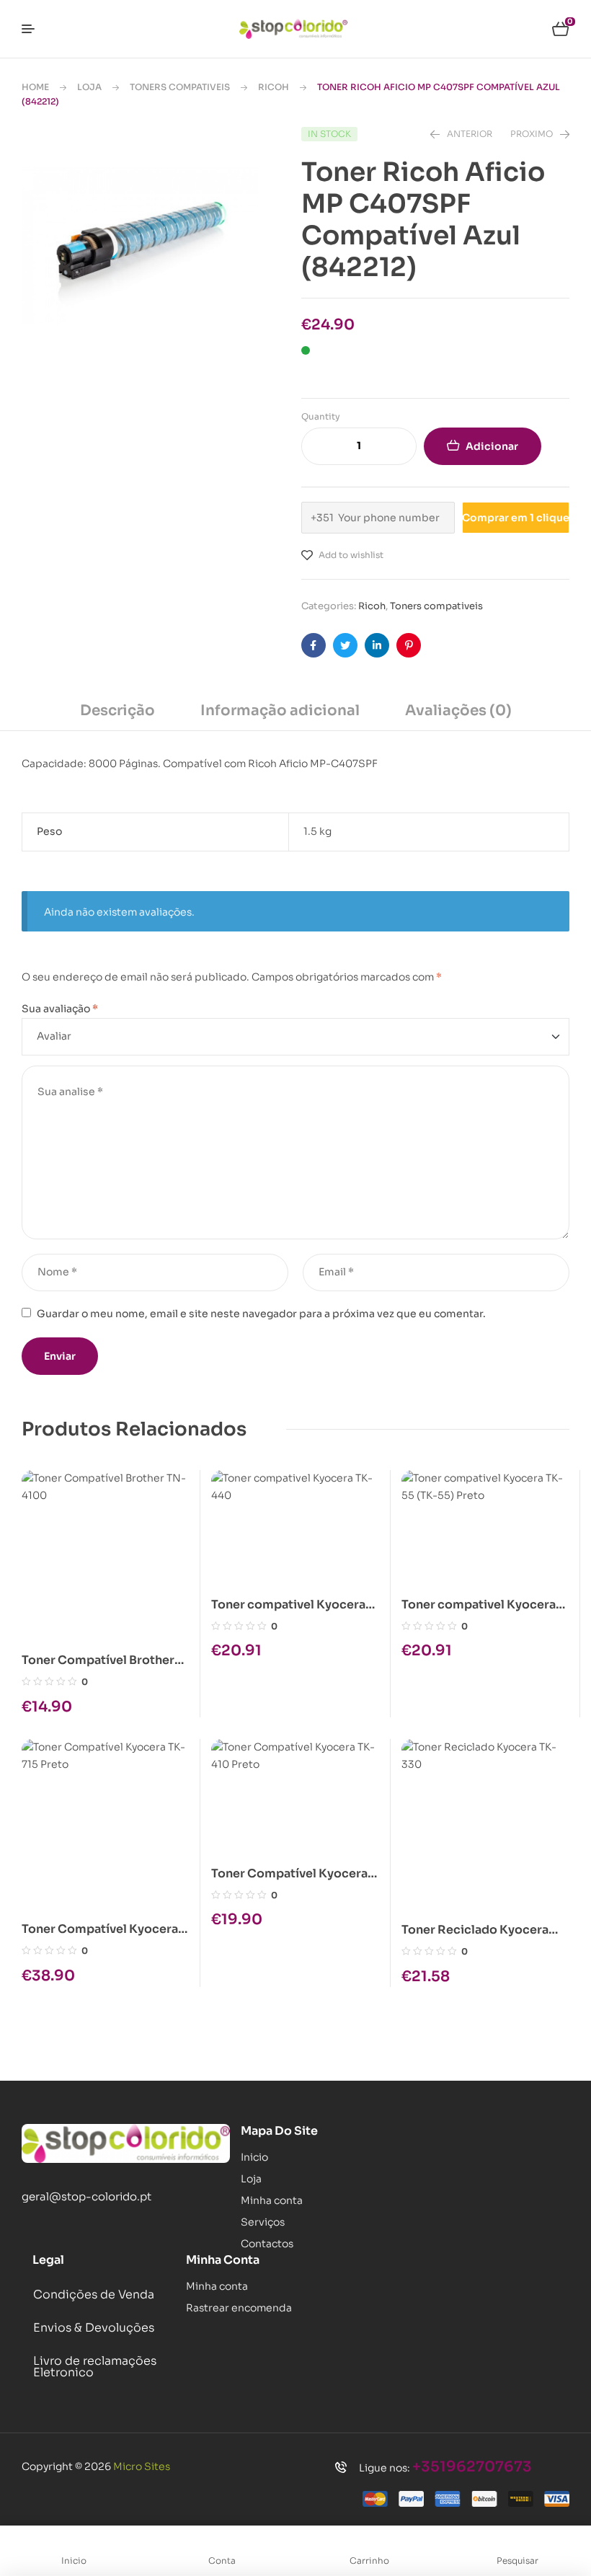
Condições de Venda (94, 2294)
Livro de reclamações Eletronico (95, 2367)
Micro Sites (142, 2466)
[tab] (117, 716)
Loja (89, 87)
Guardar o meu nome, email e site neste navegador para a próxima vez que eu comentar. (261, 1314)
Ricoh (274, 87)
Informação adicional (280, 711)
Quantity (321, 416)
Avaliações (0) (458, 711)
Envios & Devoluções (94, 2328)
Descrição (117, 711)
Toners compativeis (180, 87)
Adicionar (492, 446)
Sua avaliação (60, 1009)
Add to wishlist (351, 555)
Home (35, 87)
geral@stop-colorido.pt (86, 2196)
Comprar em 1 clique (516, 518)
